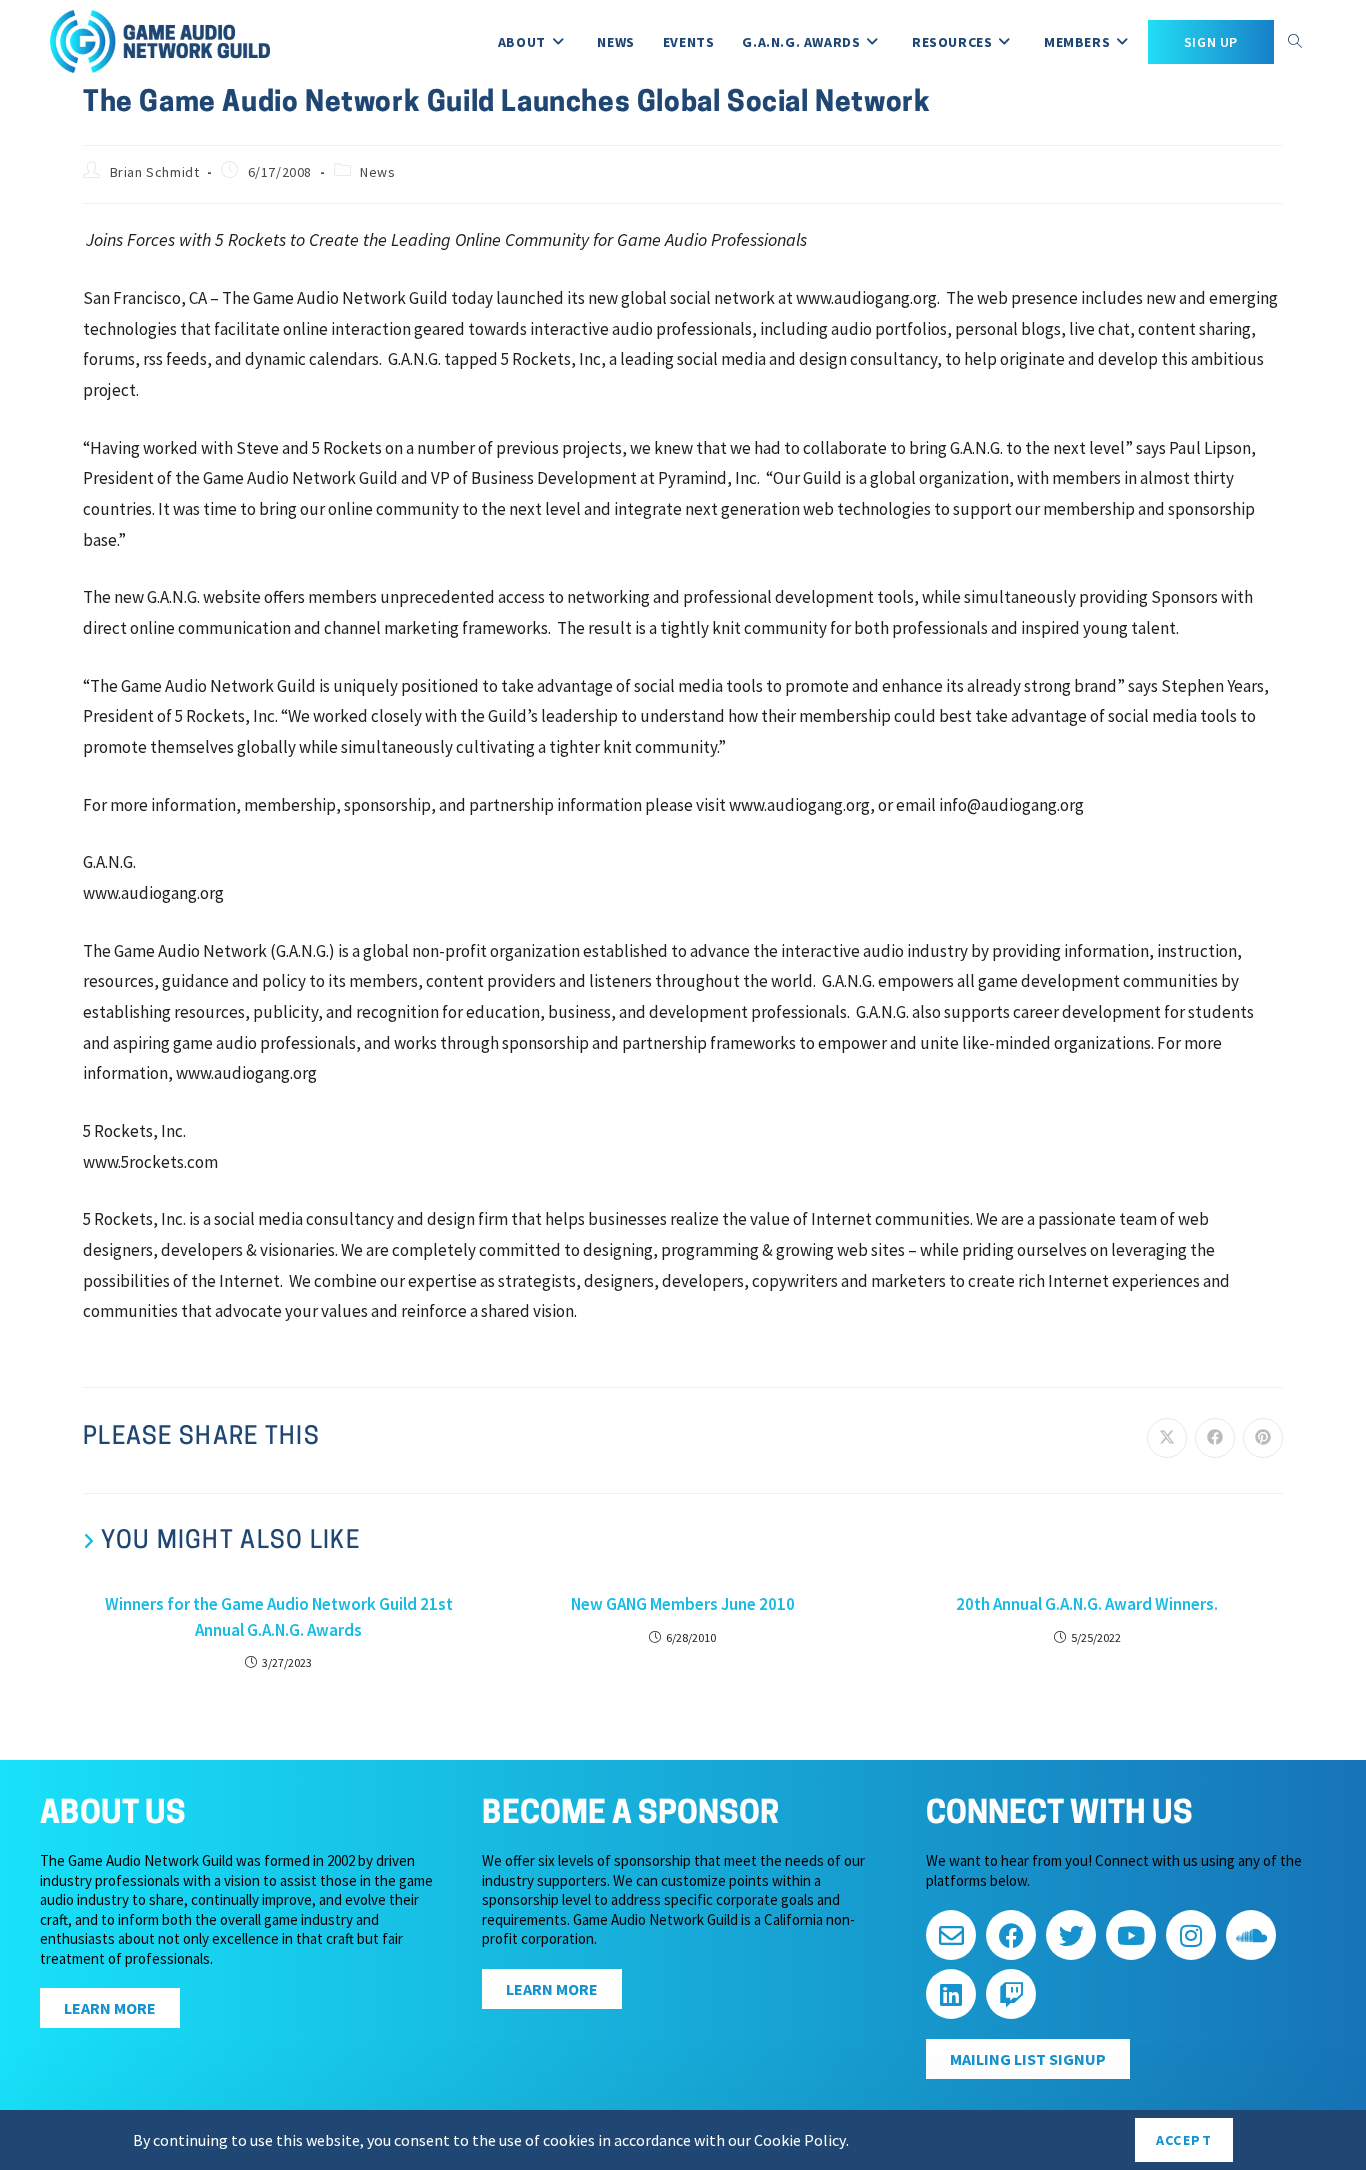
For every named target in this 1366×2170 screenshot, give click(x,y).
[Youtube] (1131, 1935)
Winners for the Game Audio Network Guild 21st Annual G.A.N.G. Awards (279, 1617)
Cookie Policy (800, 2140)
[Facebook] (1011, 1935)
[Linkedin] (951, 1994)
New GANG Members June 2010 (683, 1604)
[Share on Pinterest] (1263, 1438)
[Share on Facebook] (1215, 1438)
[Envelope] (951, 1935)
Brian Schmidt (155, 172)
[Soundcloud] (1251, 1935)
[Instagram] (1191, 1935)
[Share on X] (1167, 1438)
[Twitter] (1071, 1935)
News (377, 172)
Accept (1184, 2140)
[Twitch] (1011, 1994)
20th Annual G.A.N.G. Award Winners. (1087, 1604)
